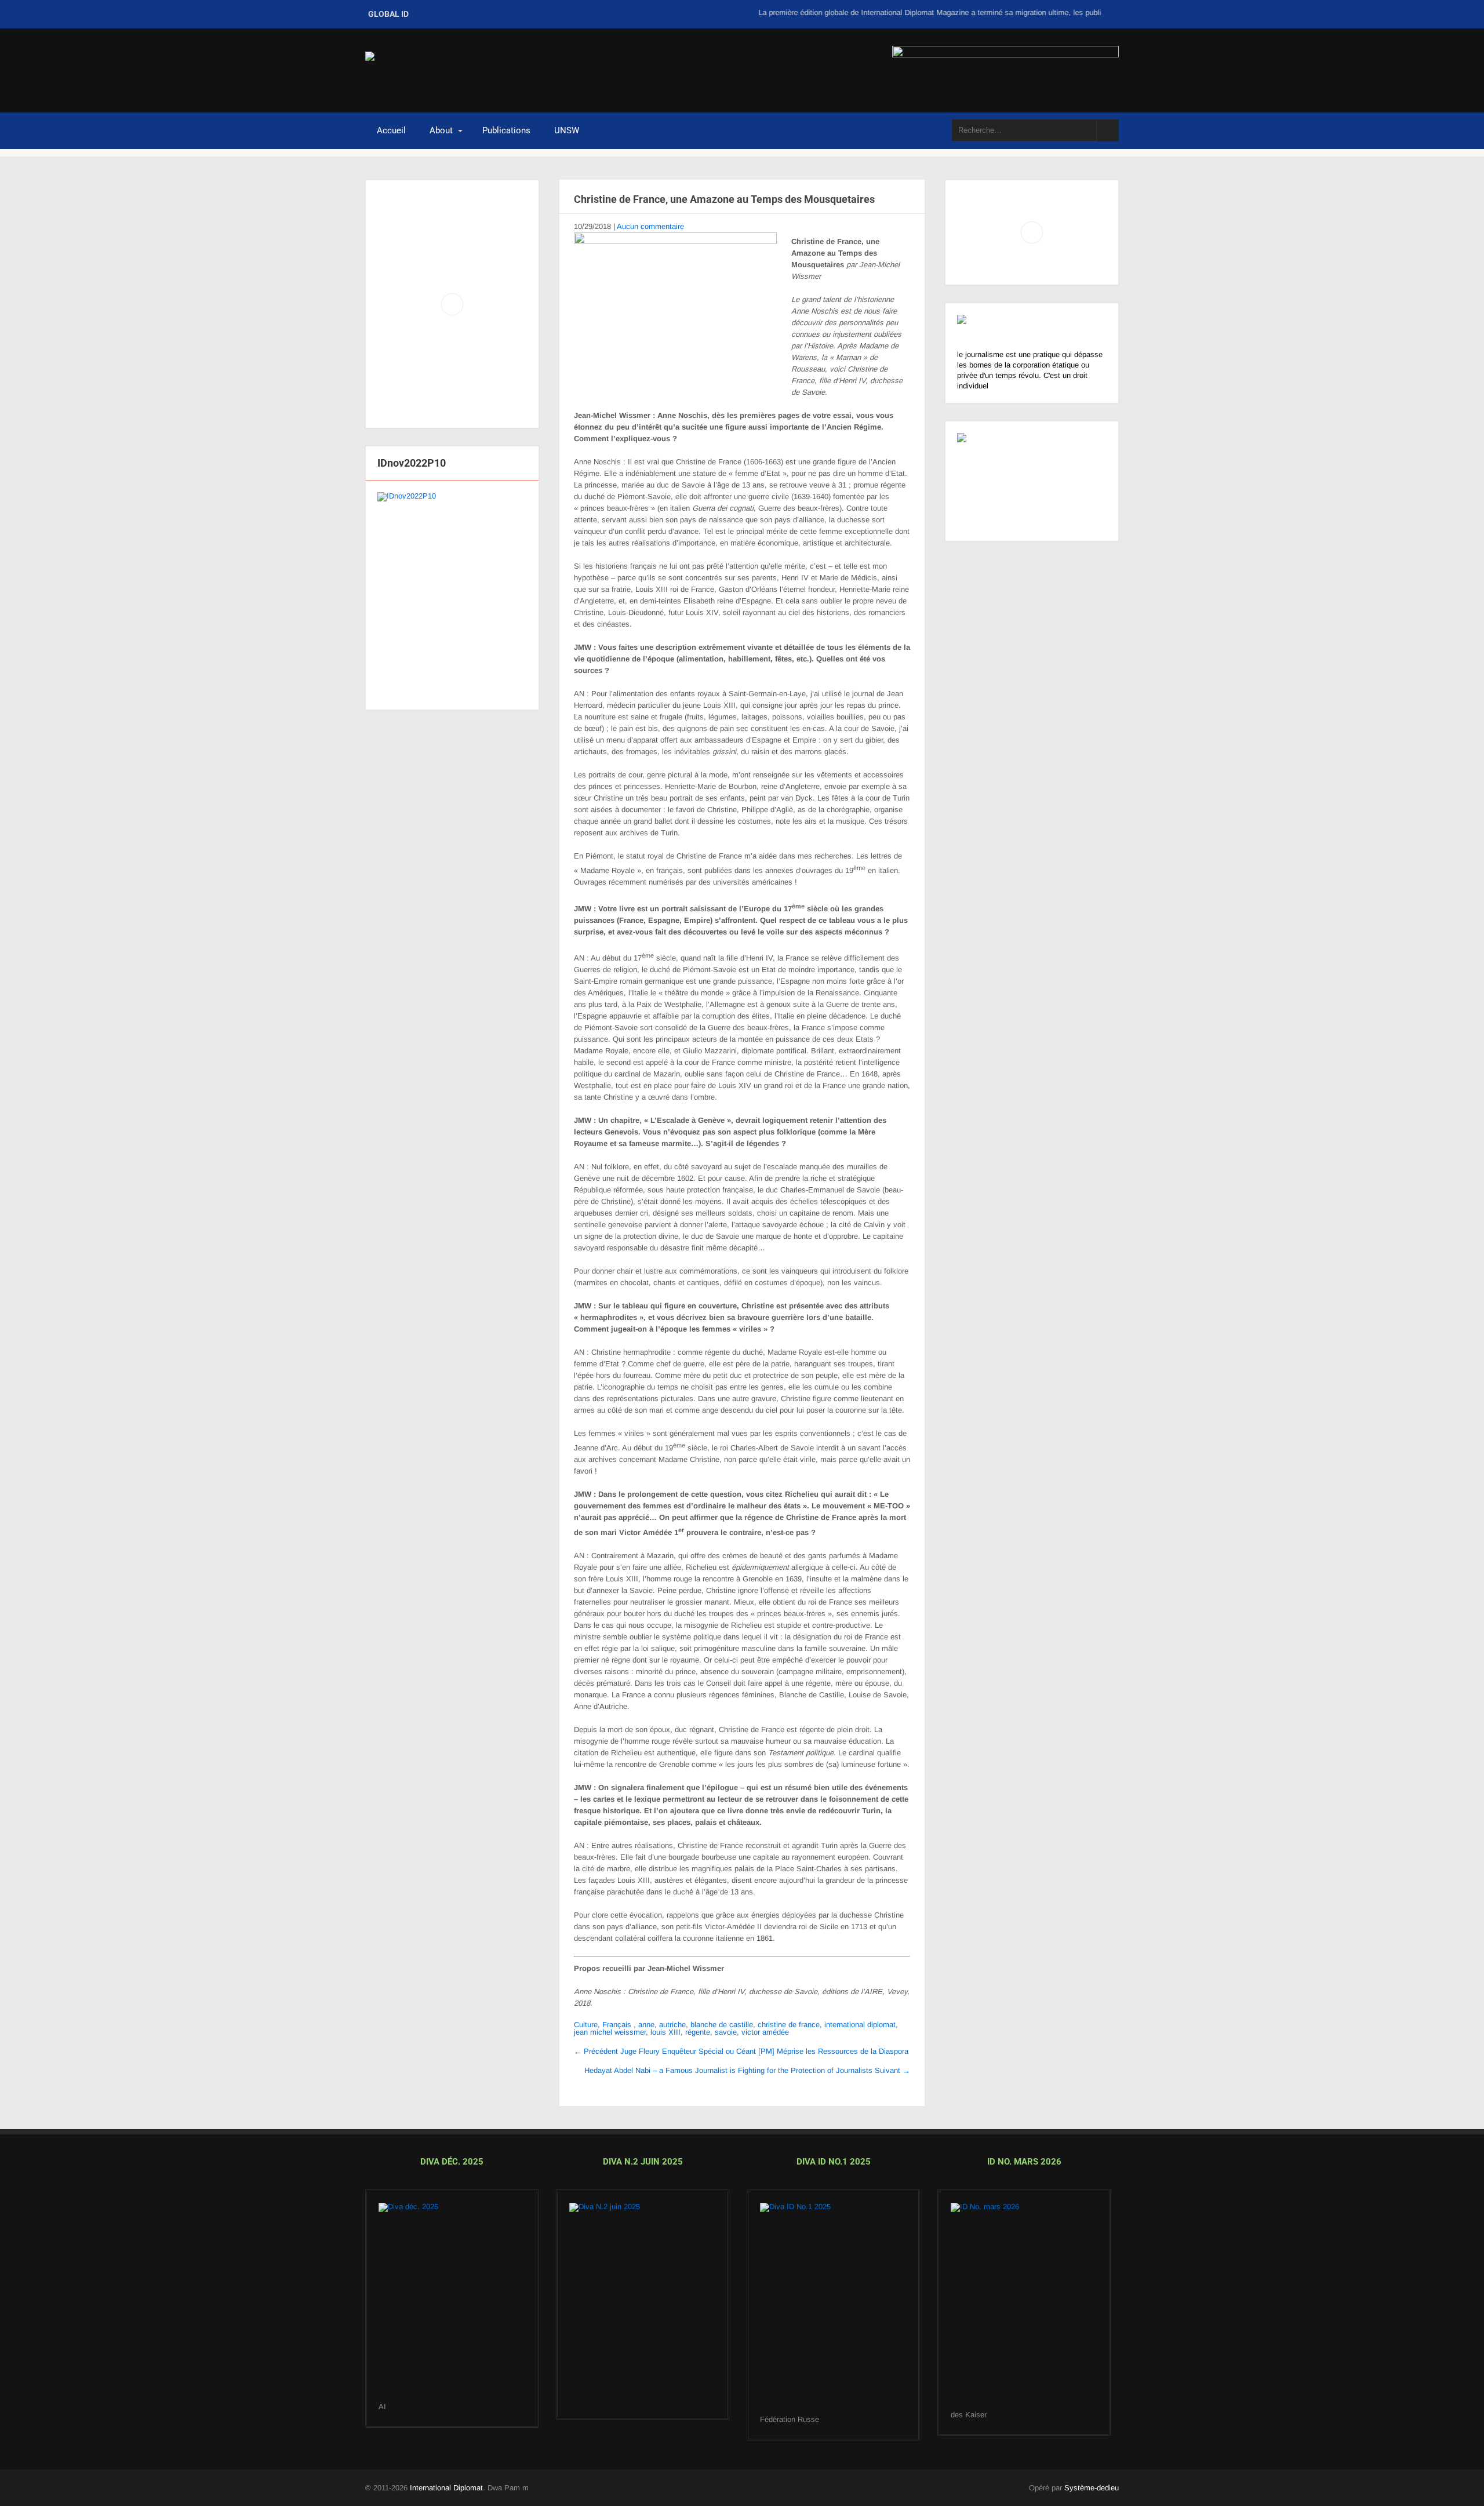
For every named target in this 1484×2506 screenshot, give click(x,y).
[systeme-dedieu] (1032, 332)
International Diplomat (446, 2488)
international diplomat (860, 2025)
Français (617, 2025)
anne (646, 2025)
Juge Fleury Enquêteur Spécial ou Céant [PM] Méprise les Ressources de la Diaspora (741, 2051)
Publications (506, 130)
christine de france (789, 2025)
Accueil (391, 130)
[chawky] (833, 2309)
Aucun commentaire (650, 226)
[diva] (452, 2303)
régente (698, 2032)
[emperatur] (1024, 2307)
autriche (672, 2025)
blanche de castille (722, 2025)
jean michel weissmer (610, 2032)
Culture (586, 2025)
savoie (726, 2032)
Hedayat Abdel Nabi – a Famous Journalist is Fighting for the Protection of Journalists (747, 2070)
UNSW (567, 130)
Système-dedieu (1092, 2488)
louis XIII (665, 2032)
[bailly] (452, 595)
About (441, 130)
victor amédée (765, 2032)
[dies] (643, 2305)
